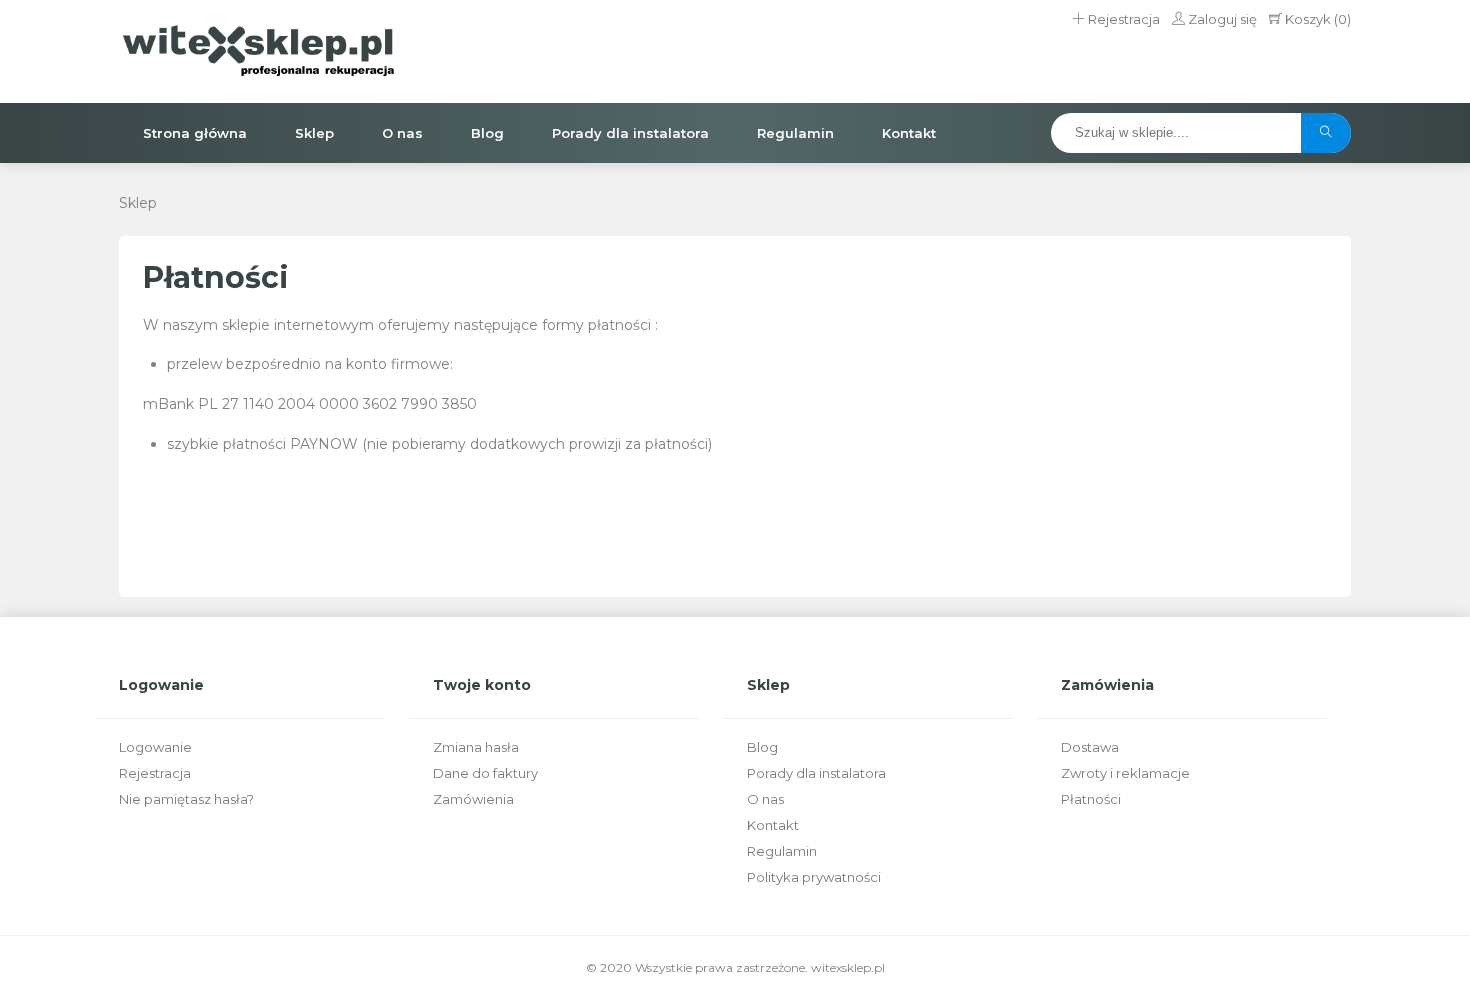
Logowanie (155, 747)
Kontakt (909, 133)
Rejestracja (1122, 19)
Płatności (1091, 799)
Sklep (314, 133)
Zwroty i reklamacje (1125, 773)
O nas (402, 133)
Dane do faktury (485, 773)
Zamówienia (473, 799)
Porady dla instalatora (630, 133)
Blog (487, 133)
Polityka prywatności (814, 877)
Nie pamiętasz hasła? (186, 799)
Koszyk (1316, 19)
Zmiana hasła (476, 747)
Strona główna (195, 133)
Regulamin (795, 133)
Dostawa (1090, 747)
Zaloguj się (1221, 19)
